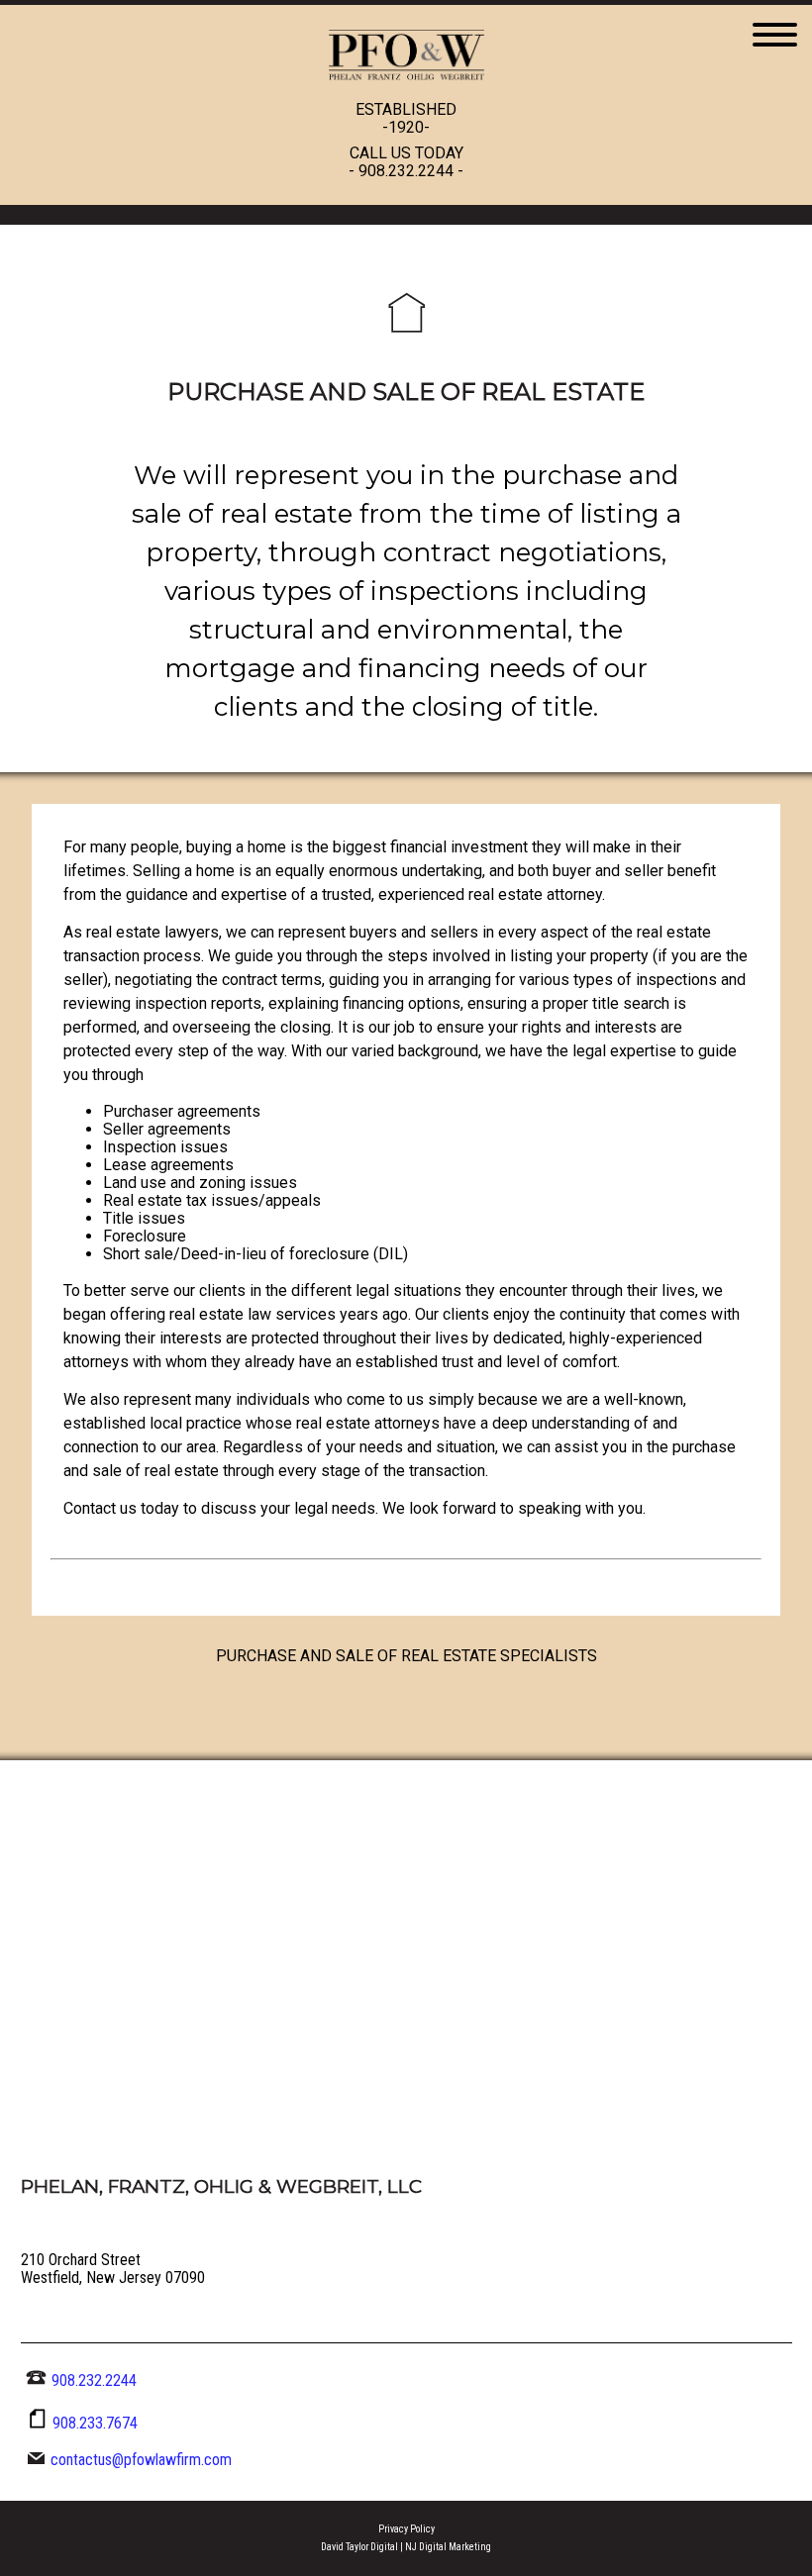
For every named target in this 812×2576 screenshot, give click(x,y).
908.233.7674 (95, 2423)
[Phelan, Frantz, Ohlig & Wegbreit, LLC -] (406, 92)
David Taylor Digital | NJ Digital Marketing (406, 2547)
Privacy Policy (406, 2529)
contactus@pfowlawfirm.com (141, 2460)
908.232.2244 (406, 171)
